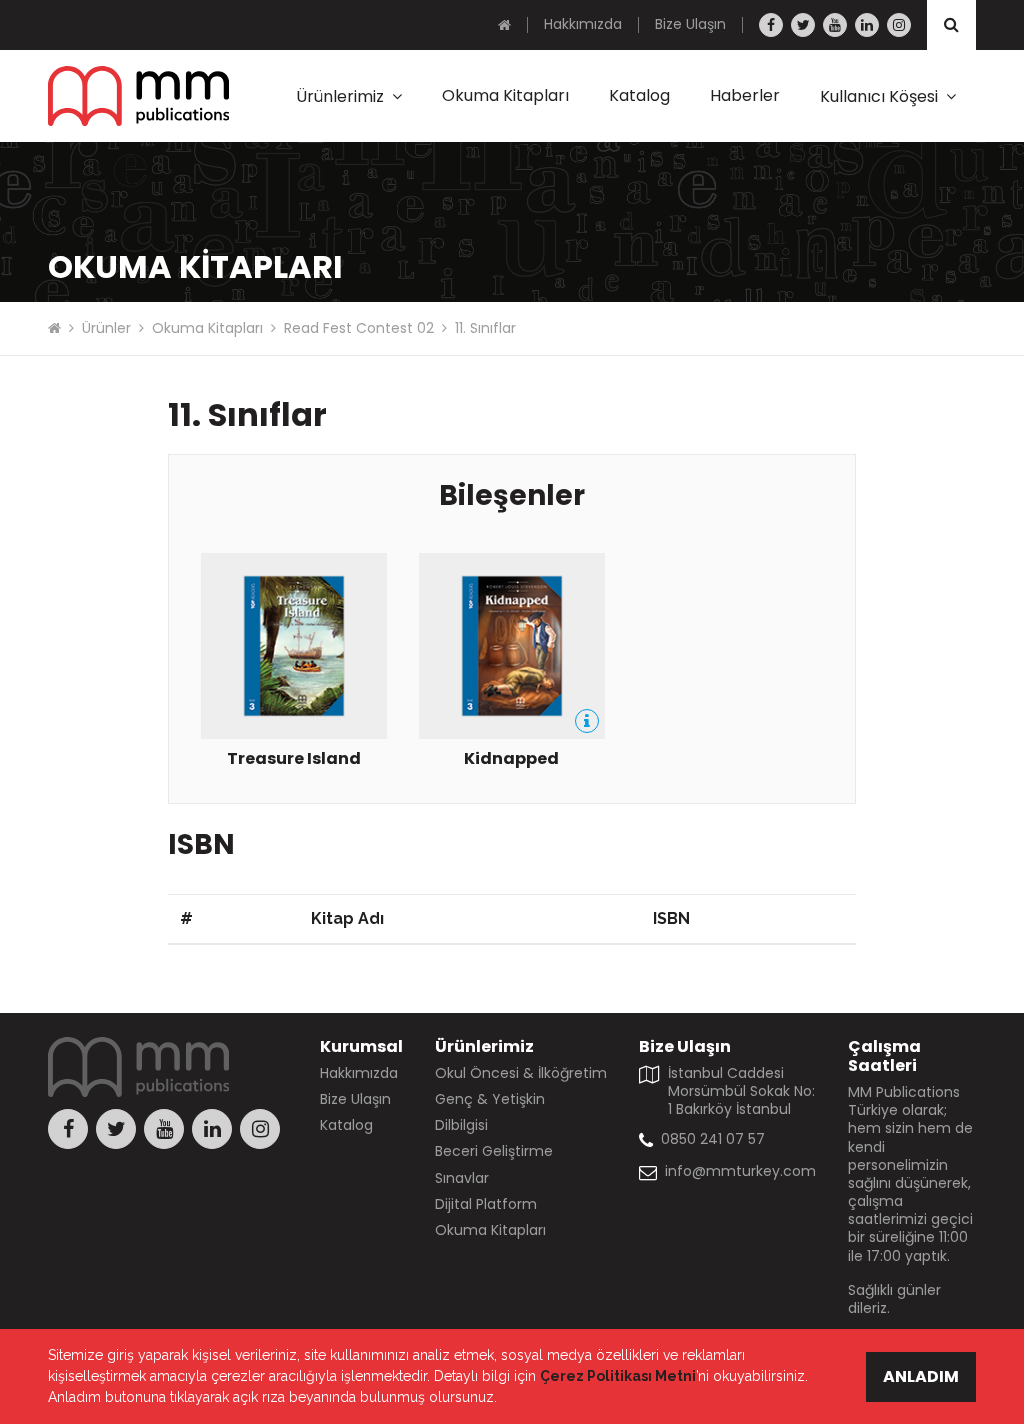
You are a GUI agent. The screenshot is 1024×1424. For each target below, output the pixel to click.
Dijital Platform (486, 1204)
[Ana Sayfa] (504, 25)
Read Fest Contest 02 (359, 328)
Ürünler (106, 328)
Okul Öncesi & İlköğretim (521, 1073)
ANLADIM (921, 1376)
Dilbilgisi (461, 1125)
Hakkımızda (583, 24)
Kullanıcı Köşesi (879, 96)
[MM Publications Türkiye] (138, 96)
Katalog (639, 95)
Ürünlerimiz (340, 96)
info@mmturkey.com (740, 1171)
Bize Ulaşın (690, 24)
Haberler (745, 95)
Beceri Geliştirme (494, 1151)
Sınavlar (462, 1178)
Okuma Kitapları (505, 95)
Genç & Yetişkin (490, 1099)
